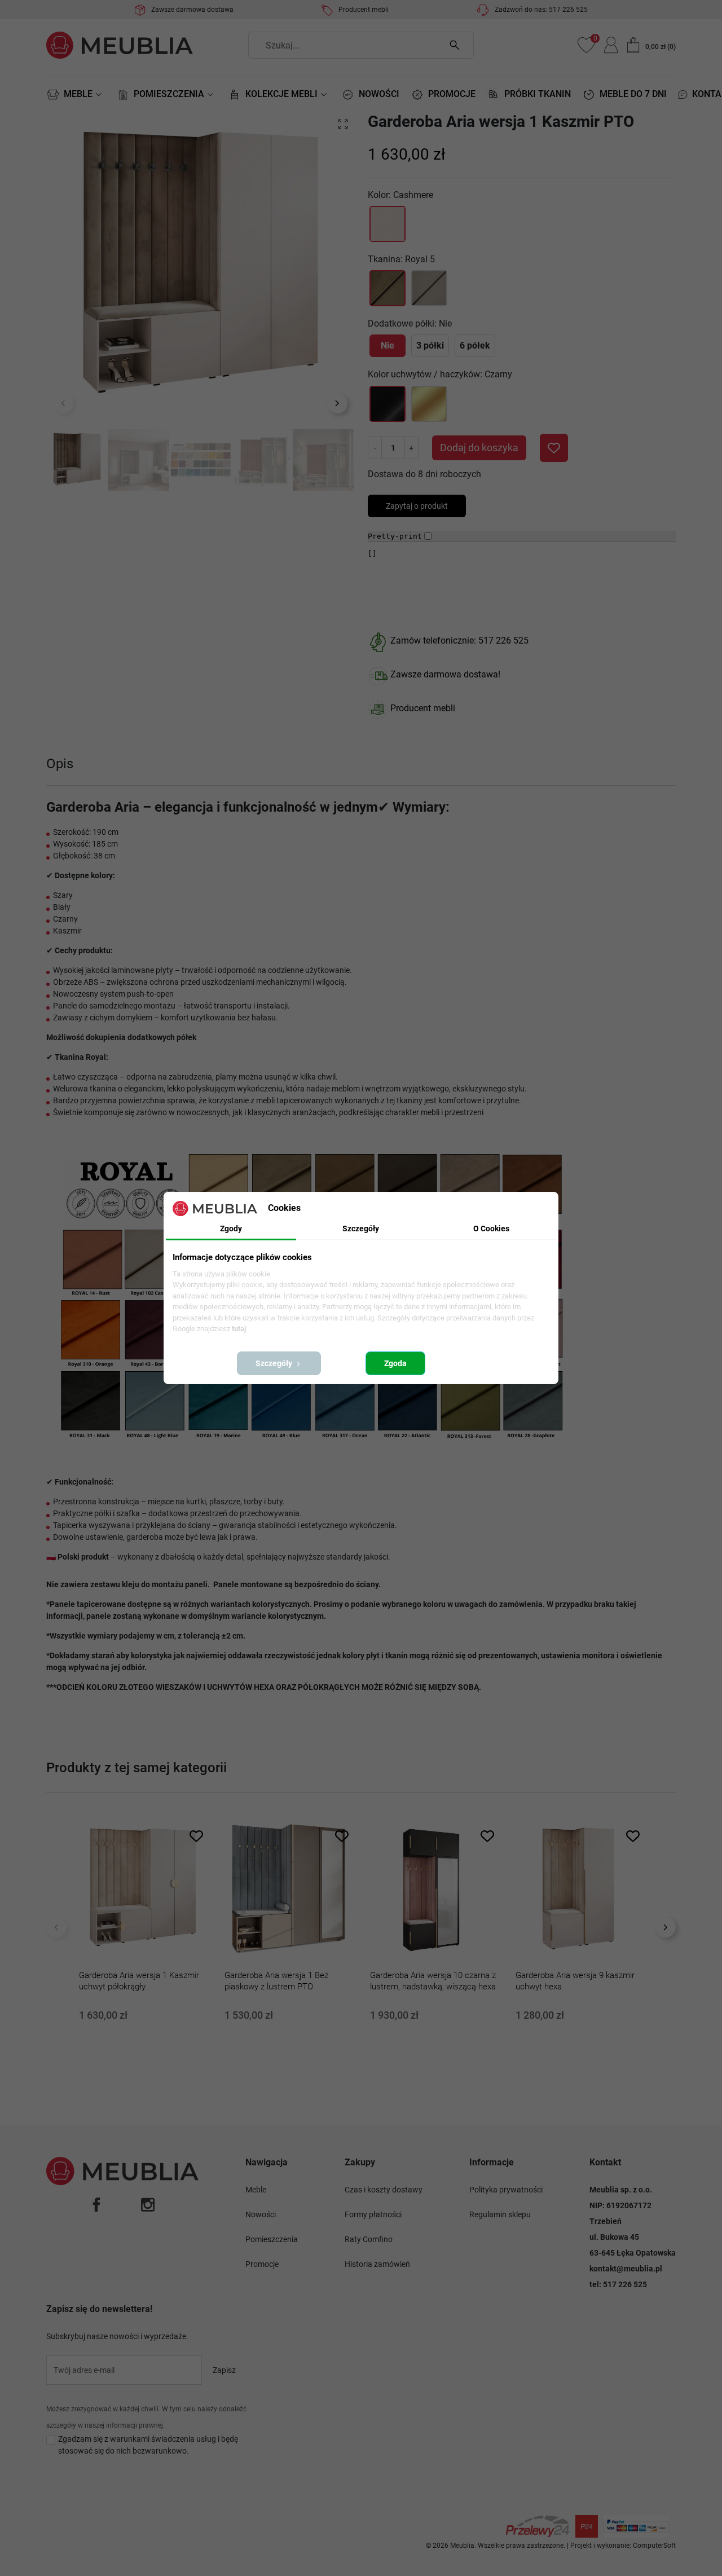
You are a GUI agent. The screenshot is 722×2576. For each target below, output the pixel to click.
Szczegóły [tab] (361, 1228)
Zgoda (395, 1363)
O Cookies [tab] (491, 1228)
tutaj (239, 1329)
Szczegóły (275, 1363)
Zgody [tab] (231, 1228)
